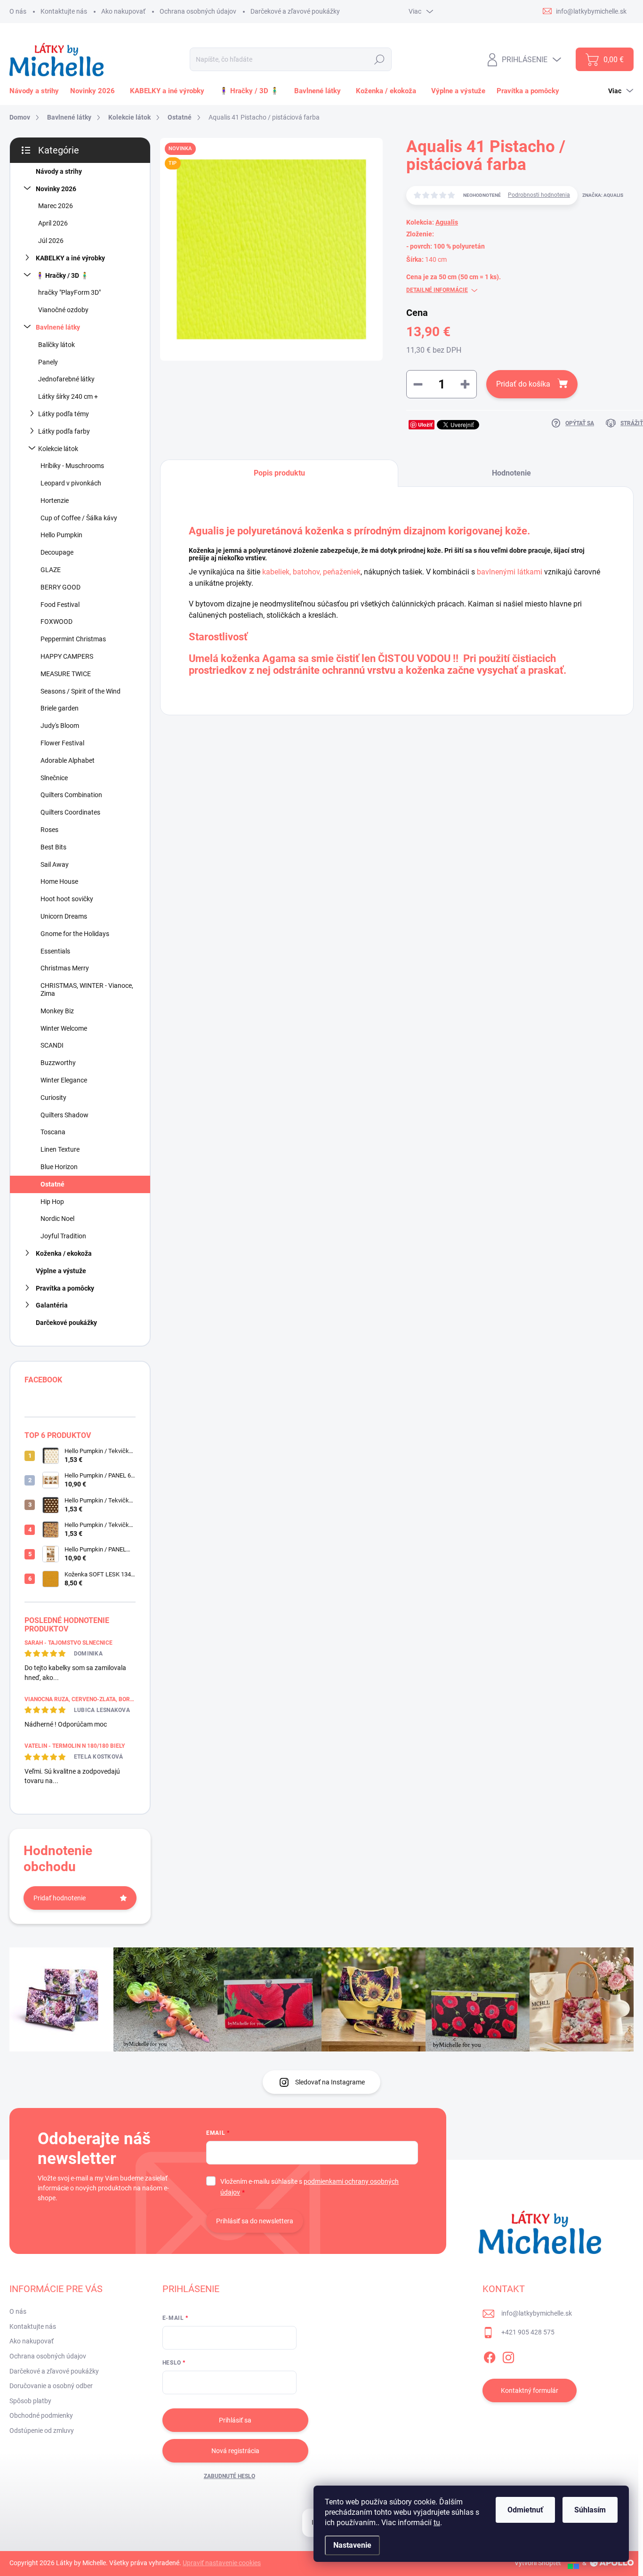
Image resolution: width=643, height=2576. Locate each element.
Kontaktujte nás (64, 11)
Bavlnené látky (58, 327)
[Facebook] (490, 2356)
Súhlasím (590, 2510)
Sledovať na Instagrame (330, 2082)
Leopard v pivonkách (71, 483)
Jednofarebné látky (66, 379)
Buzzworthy (58, 1063)
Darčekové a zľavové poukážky (295, 11)
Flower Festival (62, 743)
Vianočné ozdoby (63, 310)
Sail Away (55, 864)
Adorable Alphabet (68, 760)
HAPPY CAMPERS (67, 656)
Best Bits (53, 847)
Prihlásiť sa (235, 2420)
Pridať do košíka (523, 384)
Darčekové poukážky (66, 1323)
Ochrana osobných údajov (198, 11)
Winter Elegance (64, 1080)
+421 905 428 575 (528, 2332)
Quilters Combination (71, 795)
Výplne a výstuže (61, 1271)
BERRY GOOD (60, 587)
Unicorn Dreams (64, 916)
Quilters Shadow (64, 1115)
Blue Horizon (59, 1167)
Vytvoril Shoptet (538, 2563)
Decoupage (57, 552)
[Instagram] (508, 2356)
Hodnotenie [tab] (511, 473)
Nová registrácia (235, 2451)
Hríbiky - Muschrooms (72, 466)
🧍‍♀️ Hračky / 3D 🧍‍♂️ (62, 275)
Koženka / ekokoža (64, 1253)
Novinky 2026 (56, 189)
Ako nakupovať (123, 11)
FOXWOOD (56, 622)
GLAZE (51, 570)
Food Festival (60, 605)
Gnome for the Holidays (75, 934)
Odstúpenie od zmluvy (42, 2431)
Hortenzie (55, 501)
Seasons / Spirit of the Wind (80, 691)
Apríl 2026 (53, 223)
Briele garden (60, 708)
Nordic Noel (57, 1219)
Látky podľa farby (64, 431)
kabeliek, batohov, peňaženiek (311, 572)
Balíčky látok (56, 345)
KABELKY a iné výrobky (70, 258)
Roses (49, 830)
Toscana (53, 1132)
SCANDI (52, 1045)
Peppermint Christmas (73, 639)
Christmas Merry (65, 968)
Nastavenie (352, 2545)
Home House (59, 881)
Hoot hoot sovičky (67, 899)
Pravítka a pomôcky (65, 1288)
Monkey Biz (57, 1011)
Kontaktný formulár (530, 2390)
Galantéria (52, 1305)
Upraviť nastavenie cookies (222, 2563)
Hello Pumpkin (61, 535)
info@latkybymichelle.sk (537, 2313)
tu (437, 2523)
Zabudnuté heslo (229, 2476)
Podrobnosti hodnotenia (539, 195)
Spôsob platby (30, 2401)
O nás (18, 11)
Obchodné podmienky (41, 2415)
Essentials (55, 951)
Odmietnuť (525, 2510)
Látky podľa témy (64, 414)
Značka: (603, 195)
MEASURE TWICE (66, 674)
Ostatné (52, 1184)
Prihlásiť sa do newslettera (255, 2221)
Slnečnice (54, 778)
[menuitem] (36, 91)
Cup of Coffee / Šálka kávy (79, 518)
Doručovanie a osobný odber (51, 2386)
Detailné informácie (437, 290)
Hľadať (379, 59)
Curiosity (53, 1098)
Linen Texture (60, 1149)
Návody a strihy (59, 171)
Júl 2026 (51, 241)
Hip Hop (52, 1202)
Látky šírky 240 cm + (68, 396)
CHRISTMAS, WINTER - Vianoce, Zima (87, 989)
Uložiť (425, 424)
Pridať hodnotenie (60, 1898)
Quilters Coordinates (70, 812)
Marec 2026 (56, 206)
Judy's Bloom (60, 726)
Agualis (447, 222)
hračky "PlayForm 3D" (69, 292)
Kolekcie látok (58, 449)
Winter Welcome (64, 1028)
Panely (48, 362)
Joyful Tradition (63, 1236)
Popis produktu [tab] (279, 473)
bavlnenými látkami (510, 572)
